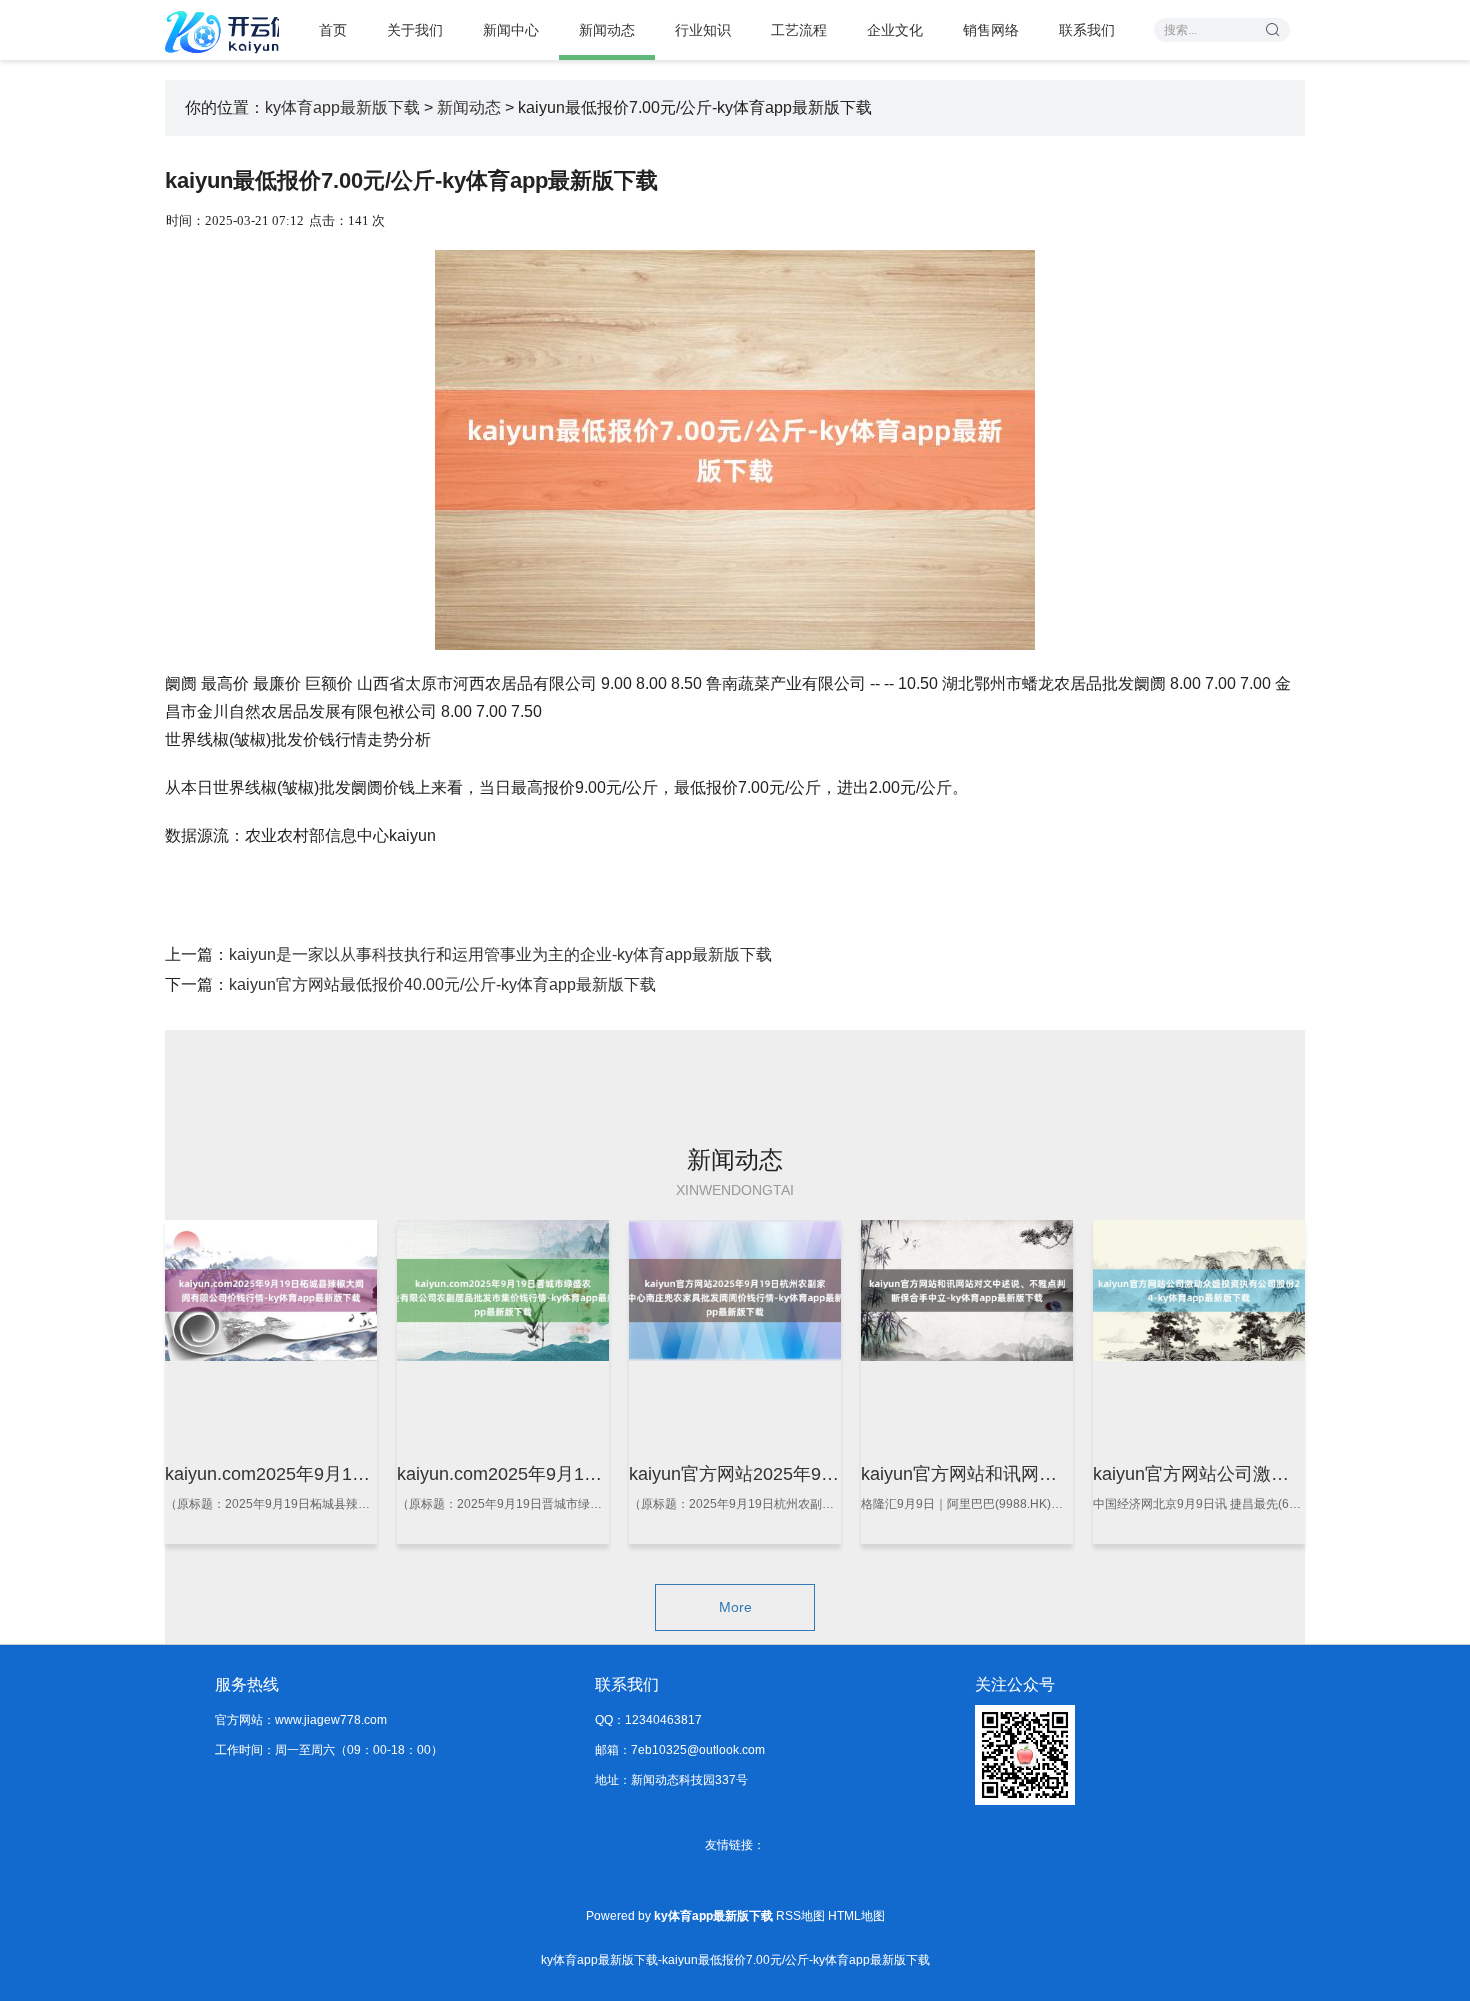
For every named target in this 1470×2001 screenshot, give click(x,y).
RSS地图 (800, 1916)
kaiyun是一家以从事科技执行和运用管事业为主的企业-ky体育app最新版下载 (500, 954)
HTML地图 (856, 1916)
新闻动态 (607, 30)
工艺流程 (799, 30)
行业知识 (703, 30)
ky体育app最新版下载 (342, 107)
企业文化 (895, 30)
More (735, 1607)
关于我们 (415, 30)
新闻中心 (511, 30)
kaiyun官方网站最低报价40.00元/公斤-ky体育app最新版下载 (442, 984)
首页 (333, 30)
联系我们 (1087, 30)
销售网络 (991, 30)
